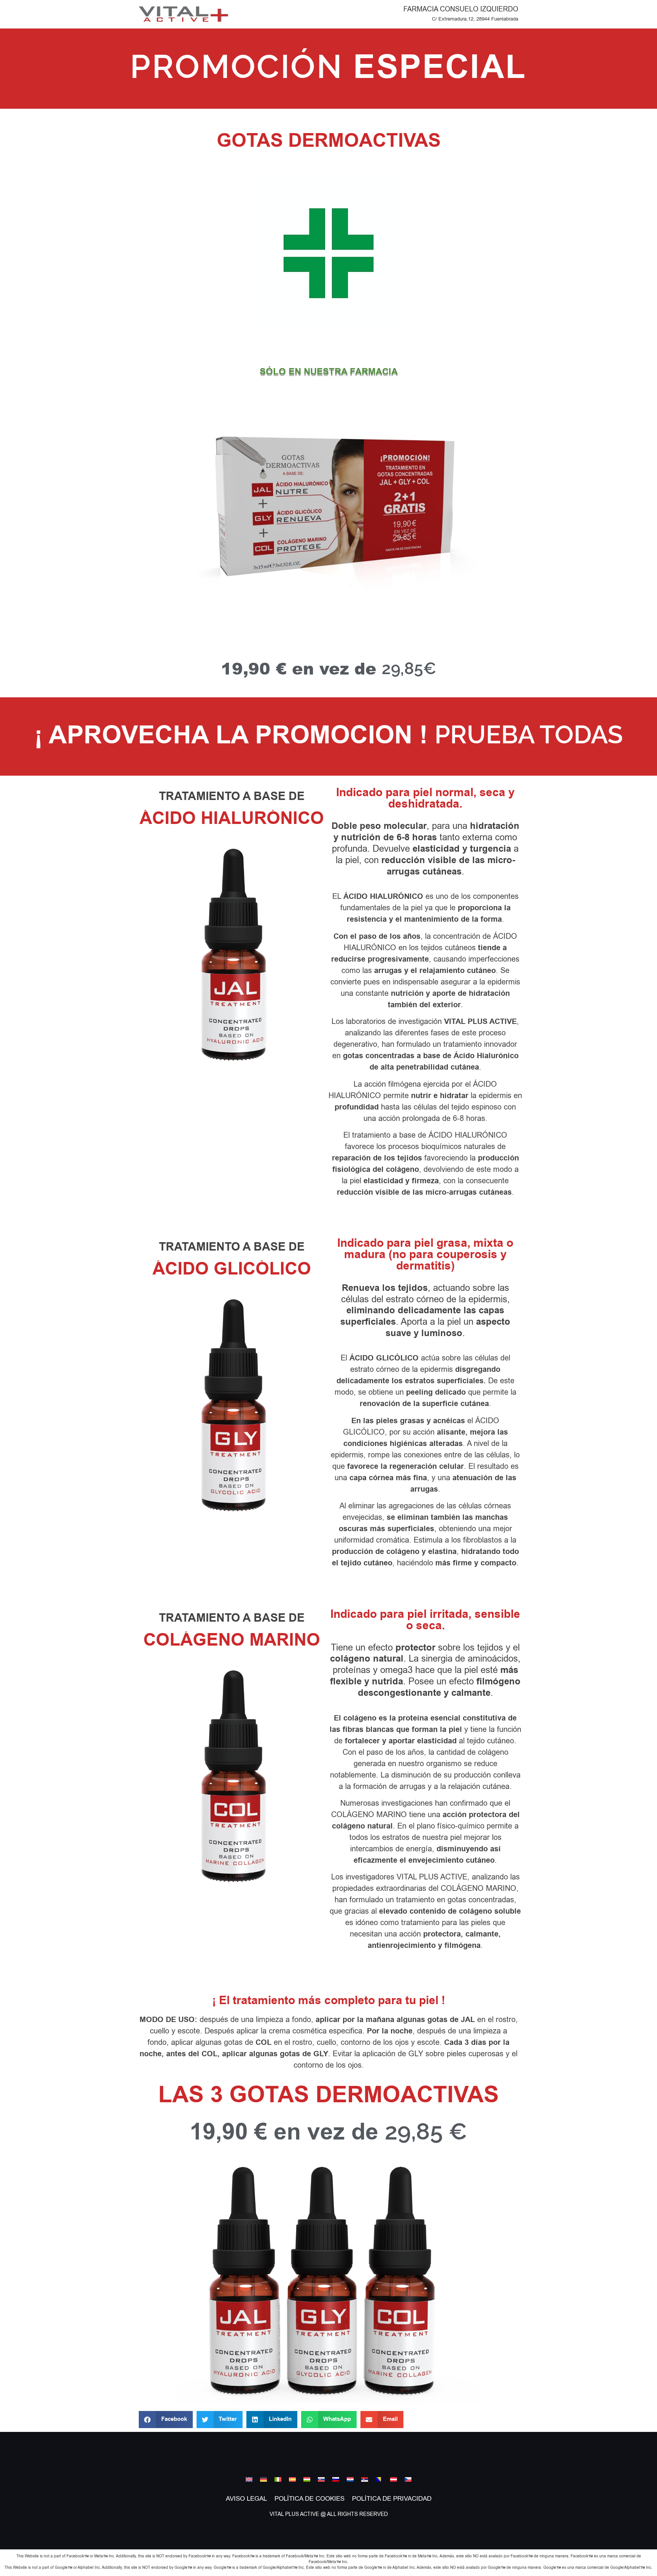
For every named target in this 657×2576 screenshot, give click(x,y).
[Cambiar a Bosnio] (379, 2479)
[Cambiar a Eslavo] (321, 2479)
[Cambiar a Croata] (350, 2479)
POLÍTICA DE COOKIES (309, 2499)
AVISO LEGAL (246, 2499)
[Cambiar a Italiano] (278, 2479)
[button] (166, 2420)
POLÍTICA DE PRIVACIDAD (392, 2499)
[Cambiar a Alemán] (263, 2479)
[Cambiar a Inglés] (249, 2479)
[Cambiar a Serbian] (365, 2479)
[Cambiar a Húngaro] (307, 2479)
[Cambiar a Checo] (408, 2479)
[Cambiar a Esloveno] (336, 2479)
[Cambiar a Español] (292, 2479)
